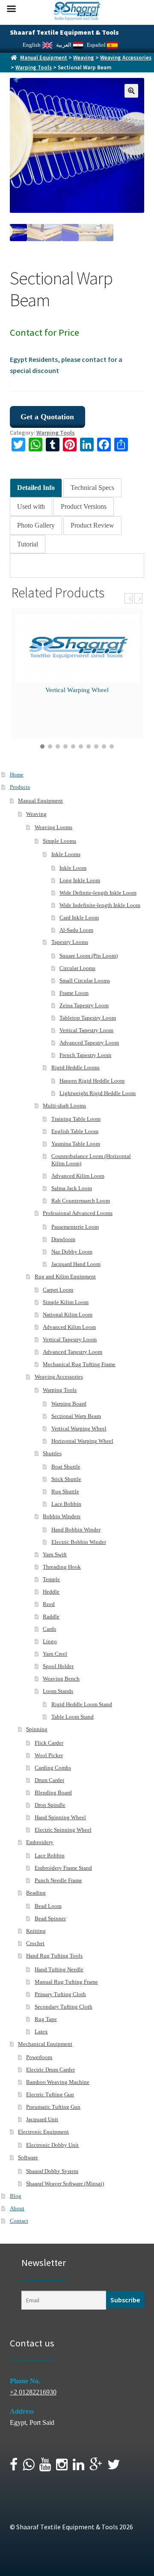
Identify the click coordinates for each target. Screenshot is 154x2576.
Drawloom (63, 1239)
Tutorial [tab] (28, 544)
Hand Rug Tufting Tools (54, 1956)
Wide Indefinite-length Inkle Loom (100, 905)
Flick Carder (49, 1743)
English (32, 45)
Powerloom (39, 2057)
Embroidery (40, 1842)
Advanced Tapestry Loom (89, 1043)
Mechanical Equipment (45, 2044)
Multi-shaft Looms (64, 1106)
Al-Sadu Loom (76, 930)
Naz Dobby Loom (72, 1252)
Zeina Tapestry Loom (84, 1005)
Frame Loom (74, 993)
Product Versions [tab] (84, 506)
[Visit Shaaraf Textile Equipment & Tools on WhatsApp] (28, 2467)
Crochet (35, 1943)
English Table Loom (75, 1131)
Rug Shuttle (65, 1491)
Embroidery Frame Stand (63, 1868)
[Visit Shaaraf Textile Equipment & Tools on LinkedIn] (78, 2467)
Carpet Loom (58, 1290)
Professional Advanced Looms (78, 1213)
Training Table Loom (76, 1119)
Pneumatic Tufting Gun (53, 2107)
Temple (51, 1579)
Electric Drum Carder (50, 2070)
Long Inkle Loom (80, 880)
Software (28, 2157)
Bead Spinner (50, 1918)
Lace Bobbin (66, 1504)
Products (20, 787)
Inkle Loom (73, 868)
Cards (49, 1629)
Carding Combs (53, 1768)
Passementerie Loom (75, 1227)
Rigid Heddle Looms (76, 1067)
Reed (49, 1604)
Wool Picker (49, 1755)
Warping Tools (34, 67)
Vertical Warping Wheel (77, 690)
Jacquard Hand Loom (76, 1264)
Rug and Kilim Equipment (65, 1276)
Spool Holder (58, 1666)
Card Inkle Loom (79, 918)
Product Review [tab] (92, 525)
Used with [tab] (31, 506)
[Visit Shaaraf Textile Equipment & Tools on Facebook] (14, 2467)
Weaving (84, 58)
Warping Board (69, 1404)
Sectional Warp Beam (76, 1416)
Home (17, 775)
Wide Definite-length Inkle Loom (98, 893)
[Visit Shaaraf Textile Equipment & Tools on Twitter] (114, 2467)
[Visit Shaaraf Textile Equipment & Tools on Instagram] (62, 2467)
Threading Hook (62, 1567)
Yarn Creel (55, 1654)
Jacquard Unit (42, 2119)
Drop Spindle (50, 1805)
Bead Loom (48, 1906)
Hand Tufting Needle (59, 1969)
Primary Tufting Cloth (60, 1994)
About (17, 2208)
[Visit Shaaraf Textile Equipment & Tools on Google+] (96, 2467)
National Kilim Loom (68, 1315)
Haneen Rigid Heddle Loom (92, 1081)
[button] (131, 91)
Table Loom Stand (73, 1717)
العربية (64, 45)
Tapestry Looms (70, 942)
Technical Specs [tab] (92, 488)
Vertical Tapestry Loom (86, 1030)
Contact (19, 2221)
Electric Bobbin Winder (79, 1542)
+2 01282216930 (33, 2392)
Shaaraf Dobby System (52, 2171)
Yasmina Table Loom (76, 1144)
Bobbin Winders (62, 1516)
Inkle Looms (66, 854)
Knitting (36, 1931)
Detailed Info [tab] (36, 488)
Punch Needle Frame (58, 1880)
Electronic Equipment (43, 2132)
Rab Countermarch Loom (81, 1201)
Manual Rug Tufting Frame (66, 1982)
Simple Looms (59, 841)
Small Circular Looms (85, 981)
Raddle (51, 1616)
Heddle (51, 1592)
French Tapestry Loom (85, 1055)
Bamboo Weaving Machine (58, 2082)
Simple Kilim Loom (66, 1302)
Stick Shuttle (66, 1479)
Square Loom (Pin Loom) (89, 956)
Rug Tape (46, 2019)
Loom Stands (58, 1691)
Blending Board (53, 1792)
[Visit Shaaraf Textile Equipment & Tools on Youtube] (45, 2467)
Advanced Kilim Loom (78, 1176)
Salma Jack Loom (72, 1188)
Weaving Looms (53, 827)
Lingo (50, 1641)
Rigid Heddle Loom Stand (82, 1704)
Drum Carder (49, 1780)
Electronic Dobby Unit (52, 2145)
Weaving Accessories (126, 58)
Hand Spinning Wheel (60, 1817)
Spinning (37, 1729)
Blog (16, 2196)
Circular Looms (77, 968)
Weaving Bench (61, 1679)
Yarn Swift (55, 1554)
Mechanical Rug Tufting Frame (79, 1364)
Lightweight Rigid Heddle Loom (98, 1093)
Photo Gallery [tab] (36, 525)
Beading (36, 1893)
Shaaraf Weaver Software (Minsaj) (65, 2183)
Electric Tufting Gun (50, 2094)
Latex (41, 2031)
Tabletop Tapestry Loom (88, 1018)
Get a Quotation (47, 417)
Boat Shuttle (66, 1467)
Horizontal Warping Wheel (82, 1441)
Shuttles (52, 1453)
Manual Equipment (44, 58)
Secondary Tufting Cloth (64, 2007)
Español (97, 45)
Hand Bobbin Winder (76, 1530)
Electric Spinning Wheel (63, 1830)
